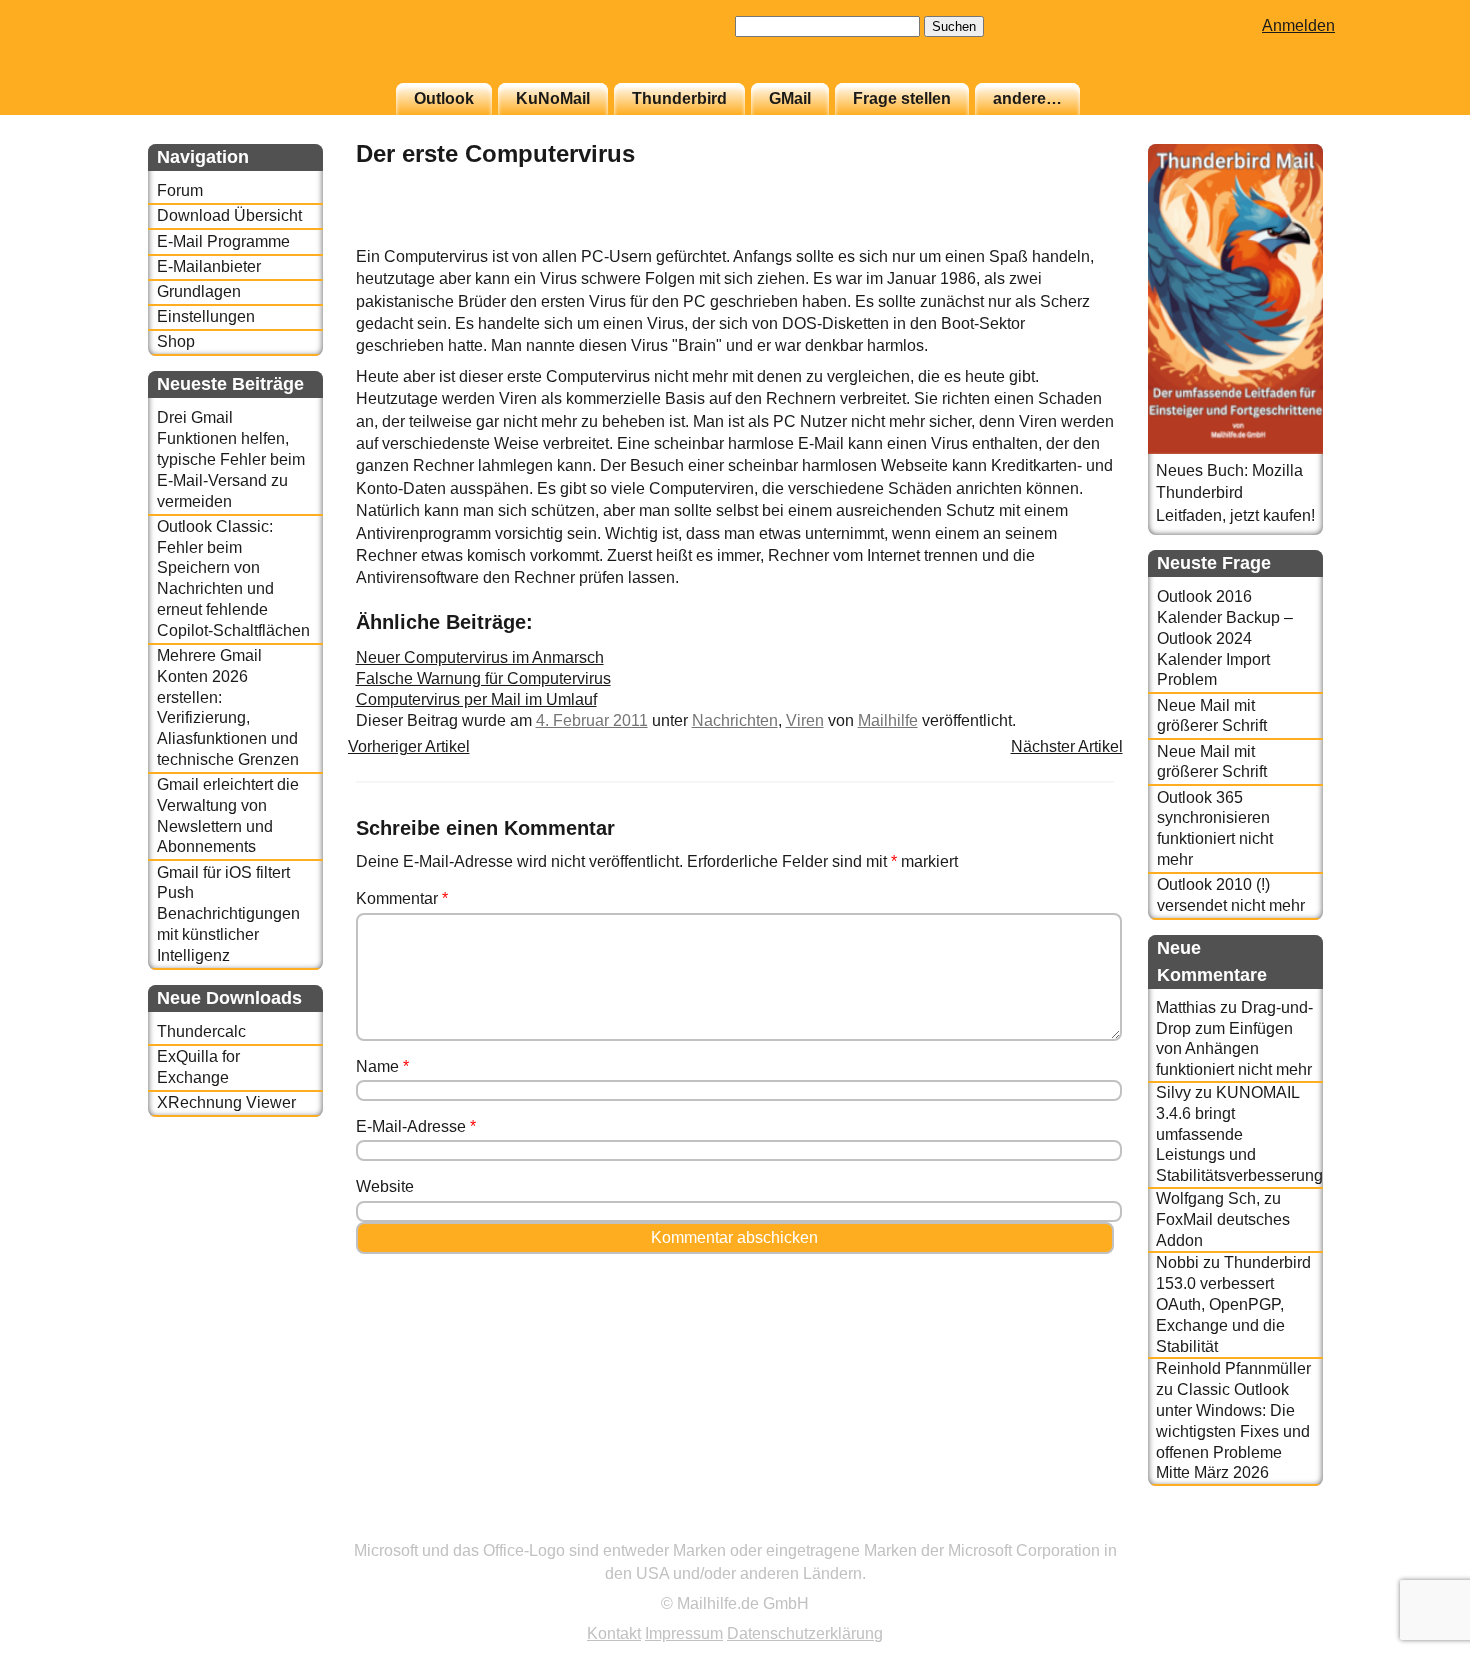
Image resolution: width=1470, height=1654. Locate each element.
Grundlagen (199, 291)
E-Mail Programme (223, 241)
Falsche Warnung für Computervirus (483, 678)
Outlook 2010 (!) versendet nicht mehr (1231, 895)
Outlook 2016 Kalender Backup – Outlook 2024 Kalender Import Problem (1225, 638)
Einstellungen (206, 316)
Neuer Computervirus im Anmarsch (480, 657)
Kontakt (614, 1633)
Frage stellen (902, 98)
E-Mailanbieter (209, 266)
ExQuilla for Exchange (198, 1067)
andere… (1027, 98)
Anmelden (1298, 25)
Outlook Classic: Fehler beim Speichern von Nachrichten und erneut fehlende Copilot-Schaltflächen (233, 578)
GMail (790, 98)
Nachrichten (735, 720)
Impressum (684, 1633)
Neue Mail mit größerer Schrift (1212, 716)
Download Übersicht (229, 215)
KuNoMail (553, 98)
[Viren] (1064, 234)
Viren (805, 720)
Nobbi (1177, 1262)
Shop (176, 341)
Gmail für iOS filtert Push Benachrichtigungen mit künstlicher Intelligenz (228, 914)
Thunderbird (679, 98)
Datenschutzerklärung (805, 1633)
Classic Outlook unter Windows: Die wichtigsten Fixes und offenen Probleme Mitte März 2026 (1233, 1431)
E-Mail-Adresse (416, 1126)
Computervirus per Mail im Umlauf (476, 699)
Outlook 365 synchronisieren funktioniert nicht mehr (1215, 828)
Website (385, 1186)
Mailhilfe (888, 720)
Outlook (444, 98)
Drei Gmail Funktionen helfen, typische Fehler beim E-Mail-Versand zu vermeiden (231, 459)
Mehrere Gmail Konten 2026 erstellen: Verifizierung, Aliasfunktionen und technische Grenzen (228, 707)
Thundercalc (201, 1031)
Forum (180, 190)
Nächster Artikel (1067, 746)
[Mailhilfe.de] (258, 51)
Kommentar (402, 898)
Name (382, 1066)
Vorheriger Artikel (409, 746)
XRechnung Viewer (226, 1102)
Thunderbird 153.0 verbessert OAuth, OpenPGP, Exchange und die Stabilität (1233, 1304)
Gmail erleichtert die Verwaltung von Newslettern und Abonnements (228, 815)
